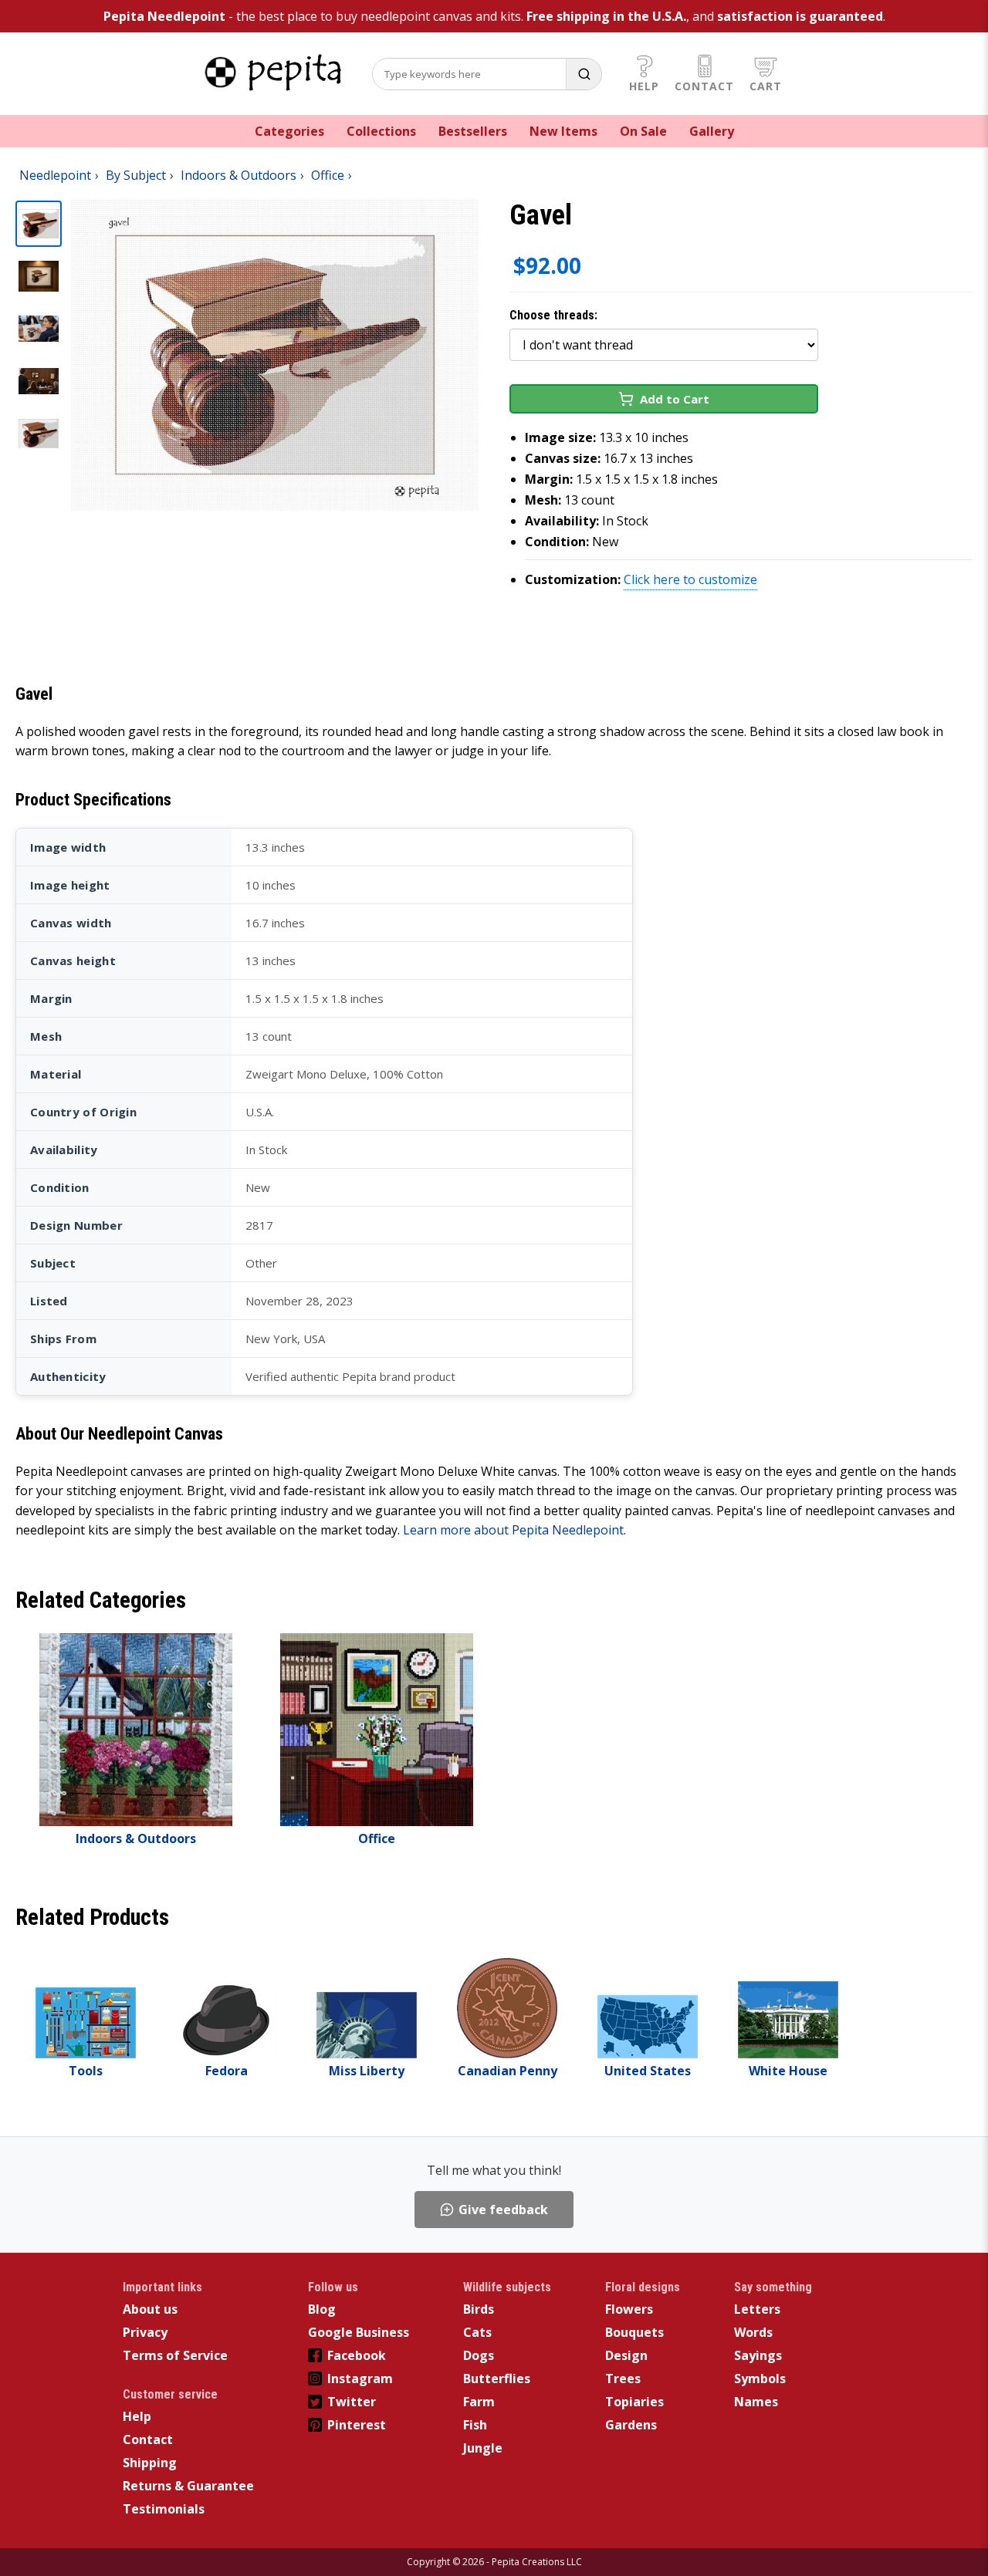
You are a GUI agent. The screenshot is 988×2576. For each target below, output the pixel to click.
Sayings (758, 2355)
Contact (704, 86)
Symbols (760, 2378)
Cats (477, 2332)
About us (150, 2309)
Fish (475, 2425)
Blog (322, 2309)
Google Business (359, 2332)
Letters (757, 2309)
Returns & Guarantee (188, 2486)
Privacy (145, 2332)
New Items (563, 131)
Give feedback (503, 2210)
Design (626, 2355)
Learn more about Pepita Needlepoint (513, 1530)
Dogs (479, 2355)
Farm (479, 2402)
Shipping (150, 2463)
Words (753, 2332)
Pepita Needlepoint (164, 16)
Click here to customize (690, 579)
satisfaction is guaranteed (800, 16)
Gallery (712, 131)
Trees (623, 2378)
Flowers (629, 2309)
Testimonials (164, 2509)
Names (756, 2402)
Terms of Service (175, 2355)
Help (644, 86)
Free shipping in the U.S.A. (606, 16)
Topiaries (634, 2402)
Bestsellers (473, 131)
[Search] (584, 74)
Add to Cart (675, 399)
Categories (289, 131)
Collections (381, 131)
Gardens (631, 2425)
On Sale (643, 131)
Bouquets (634, 2332)
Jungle (483, 2448)
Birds (479, 2309)
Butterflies (497, 2378)
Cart (766, 86)
